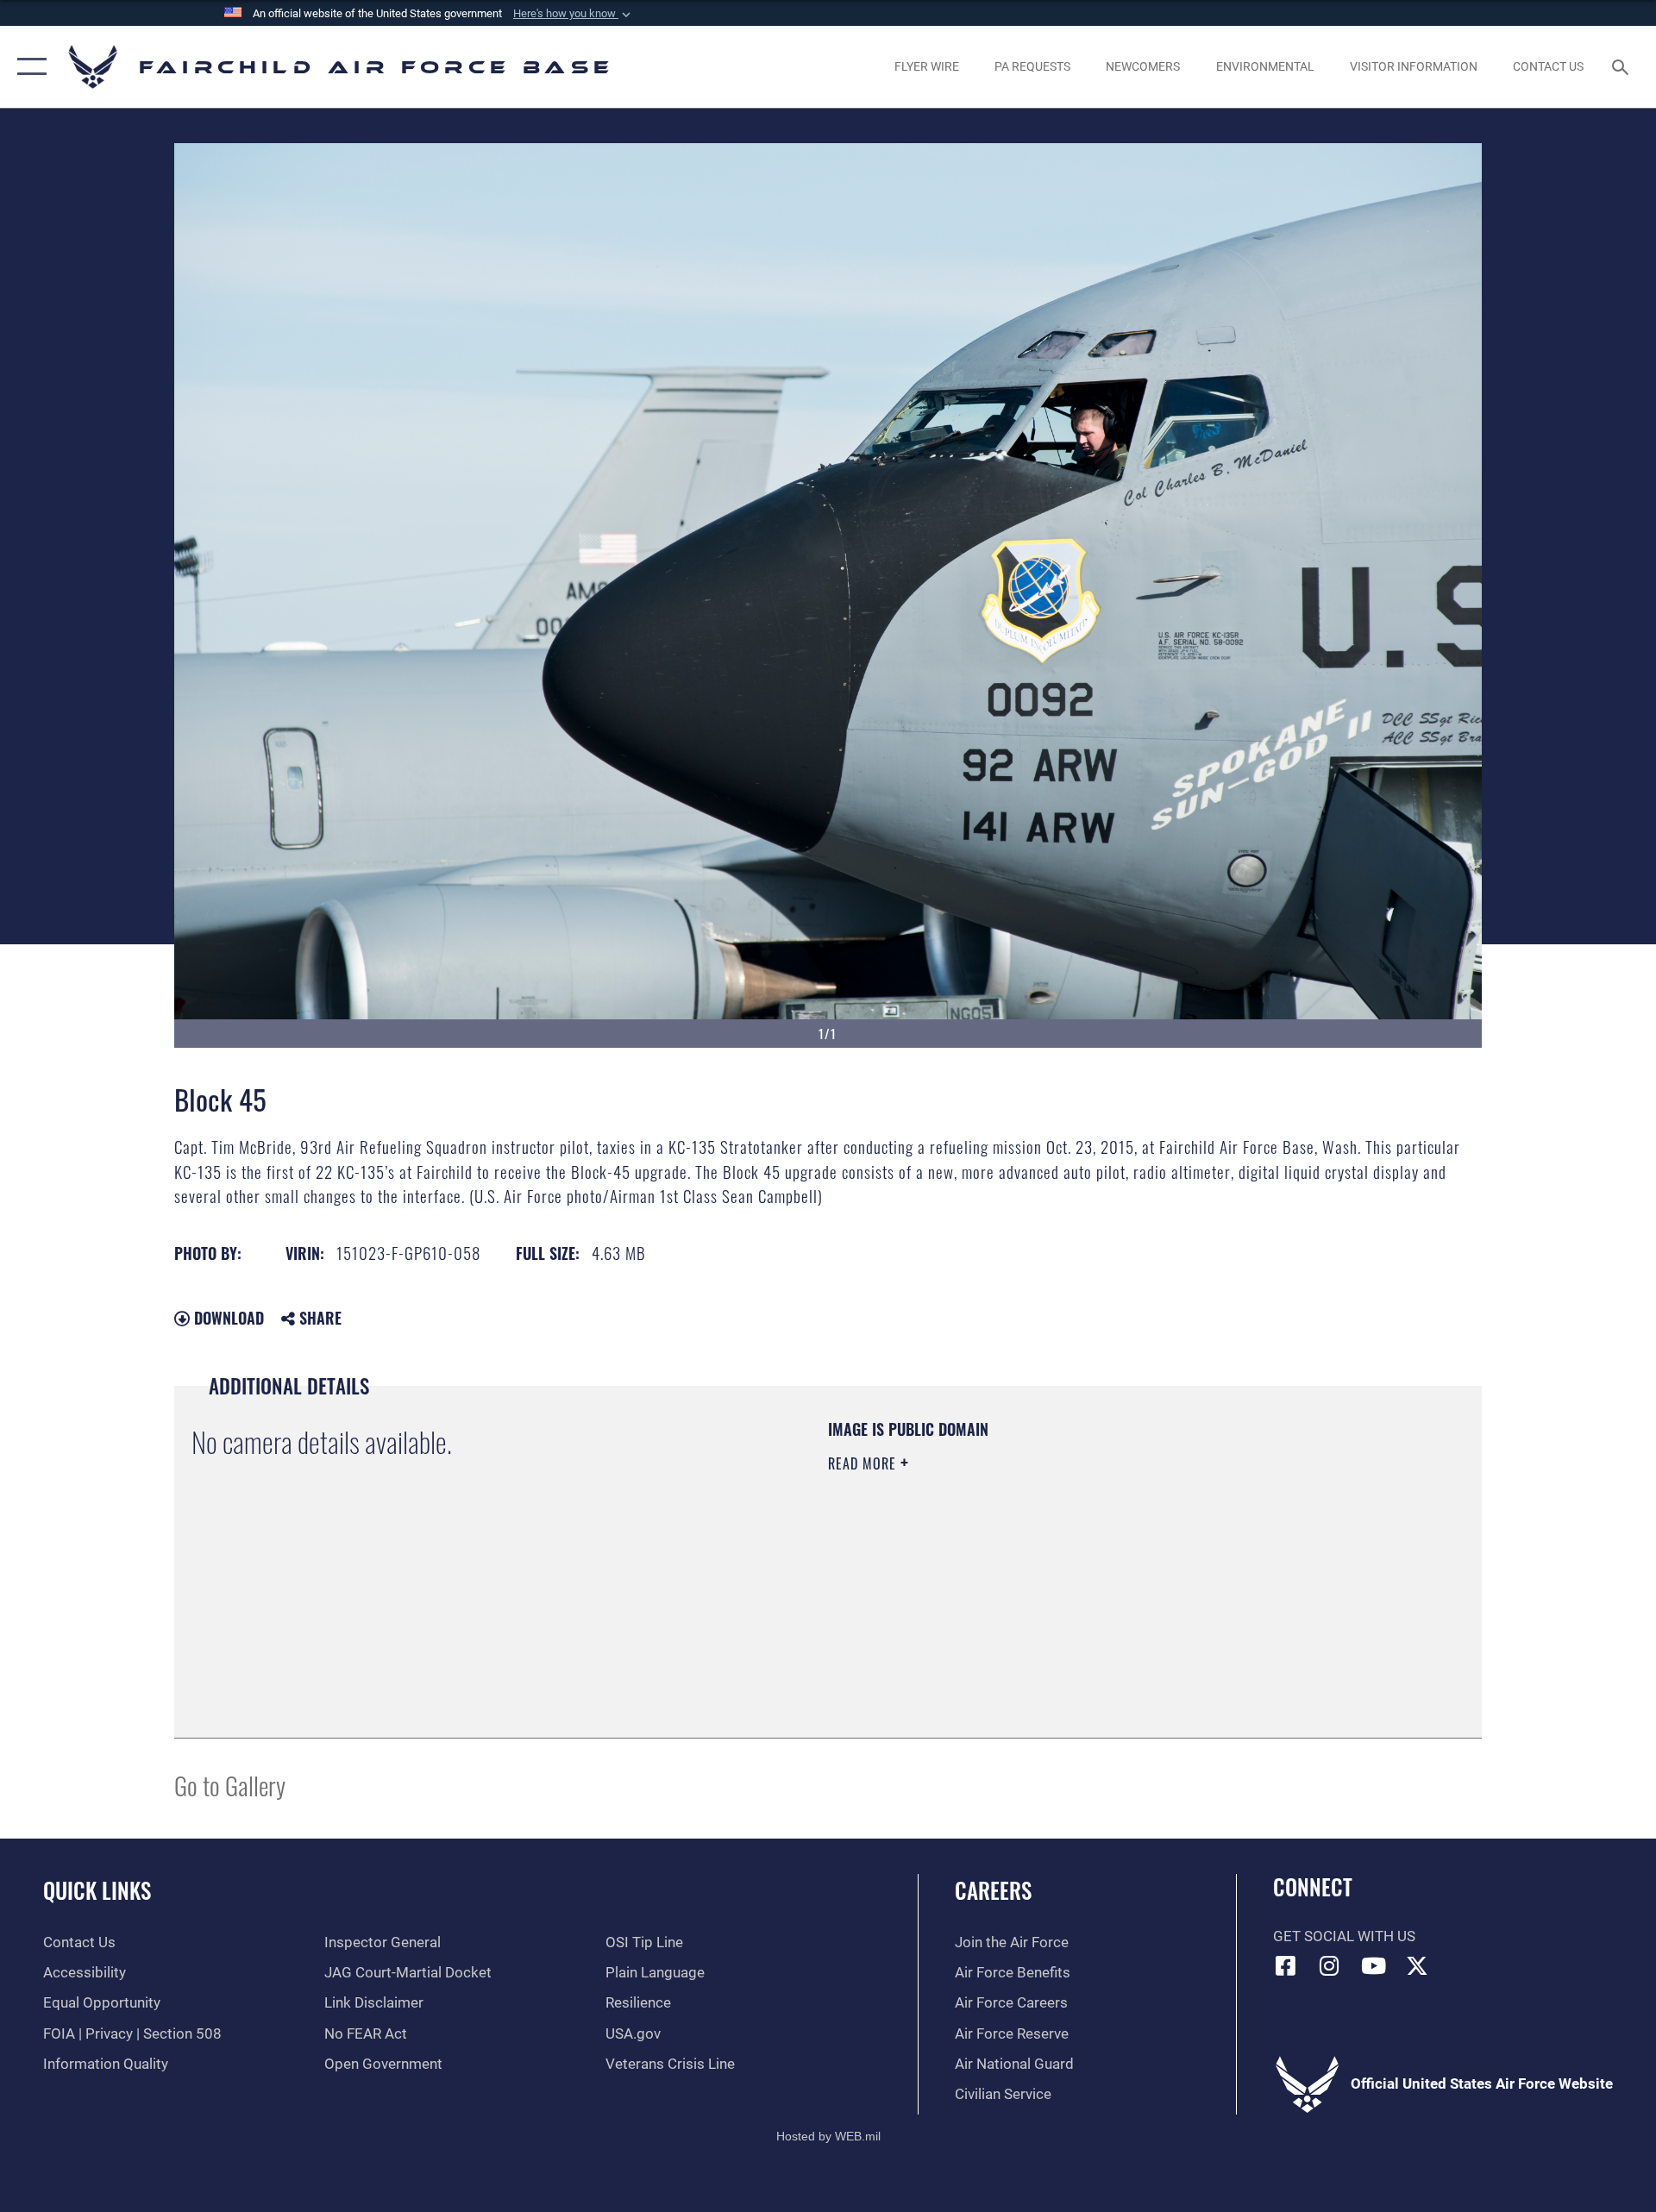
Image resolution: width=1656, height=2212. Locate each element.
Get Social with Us (1344, 1936)
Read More (864, 1463)
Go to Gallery (230, 1785)
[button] (574, 14)
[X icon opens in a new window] (1417, 1965)
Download (227, 1318)
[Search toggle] (1622, 67)
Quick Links (97, 1890)
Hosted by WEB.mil (828, 2136)
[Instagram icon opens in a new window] (1329, 1965)
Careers (993, 1890)
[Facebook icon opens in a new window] (1286, 1965)
